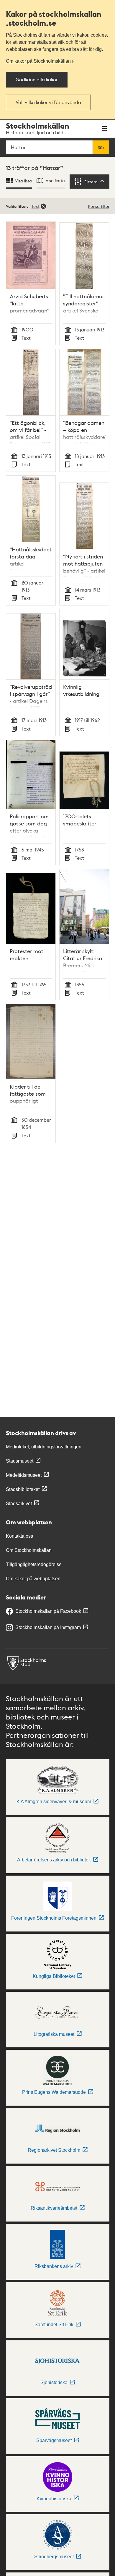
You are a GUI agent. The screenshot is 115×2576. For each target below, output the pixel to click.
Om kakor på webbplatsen (33, 1579)
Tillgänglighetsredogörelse (34, 1564)
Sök (101, 147)
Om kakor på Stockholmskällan (38, 61)
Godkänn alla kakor (37, 79)
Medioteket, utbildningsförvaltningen (44, 1447)
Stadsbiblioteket (23, 1489)
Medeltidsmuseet (24, 1475)
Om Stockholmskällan (29, 1550)
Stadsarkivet (19, 1504)
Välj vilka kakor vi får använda (48, 102)
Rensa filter (99, 206)
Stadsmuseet (20, 1461)
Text (36, 206)
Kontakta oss (19, 1536)
